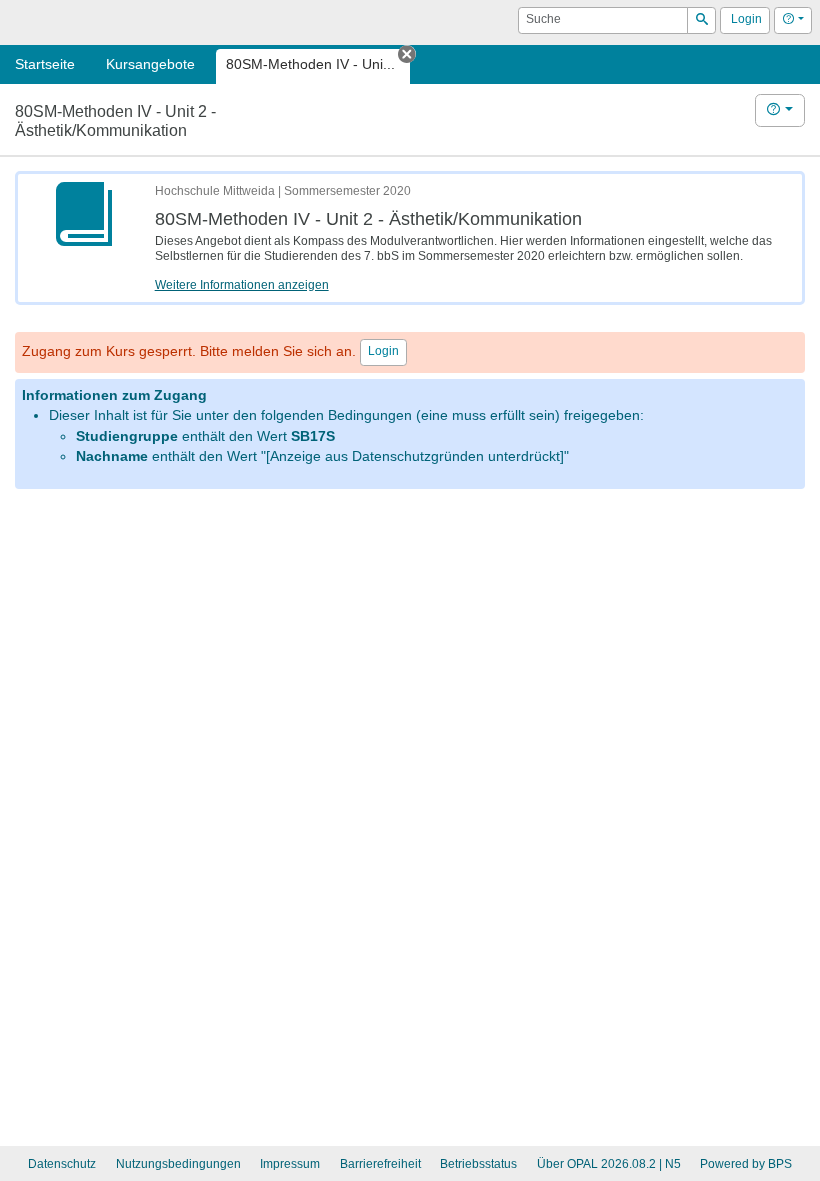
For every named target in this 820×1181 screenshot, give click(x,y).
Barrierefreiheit (380, 1164)
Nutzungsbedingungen (178, 1164)
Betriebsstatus (478, 1164)
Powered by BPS (746, 1164)
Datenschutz (62, 1164)
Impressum (290, 1164)
